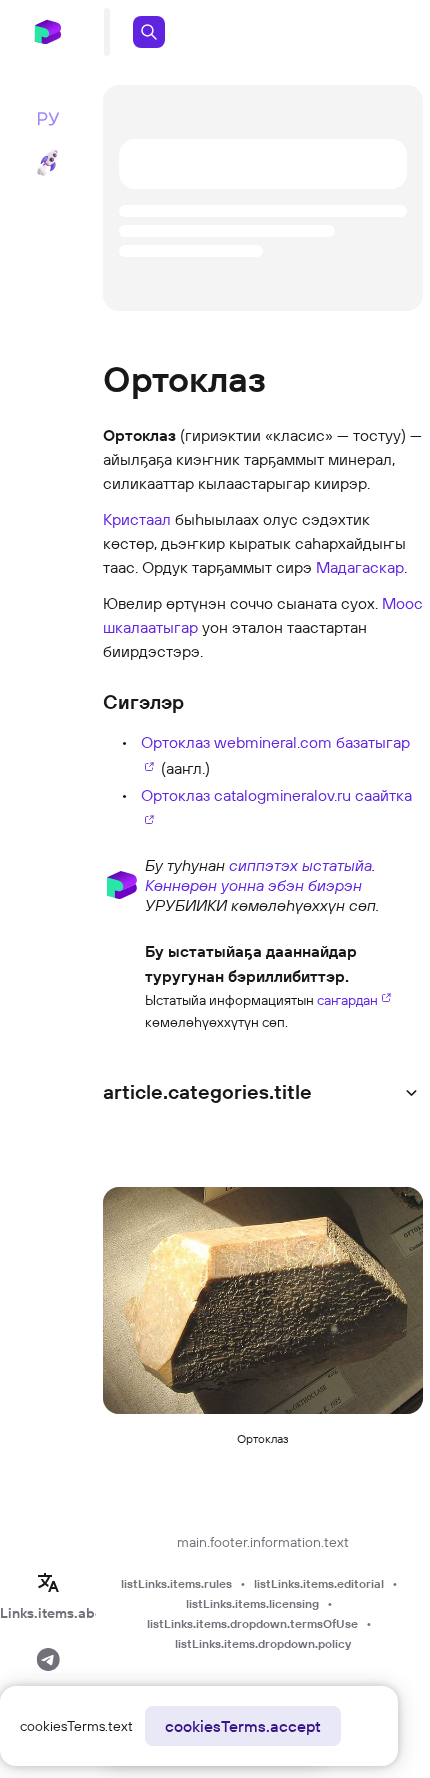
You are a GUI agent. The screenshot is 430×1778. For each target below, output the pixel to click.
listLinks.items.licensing (252, 1603)
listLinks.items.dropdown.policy (263, 1643)
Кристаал (137, 519)
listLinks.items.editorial (319, 1583)
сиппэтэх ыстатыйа (300, 865)
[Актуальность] (122, 984)
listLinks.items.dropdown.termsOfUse (252, 1623)
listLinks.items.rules (176, 1583)
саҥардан (347, 1000)
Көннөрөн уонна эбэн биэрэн (253, 885)
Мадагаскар (360, 567)
